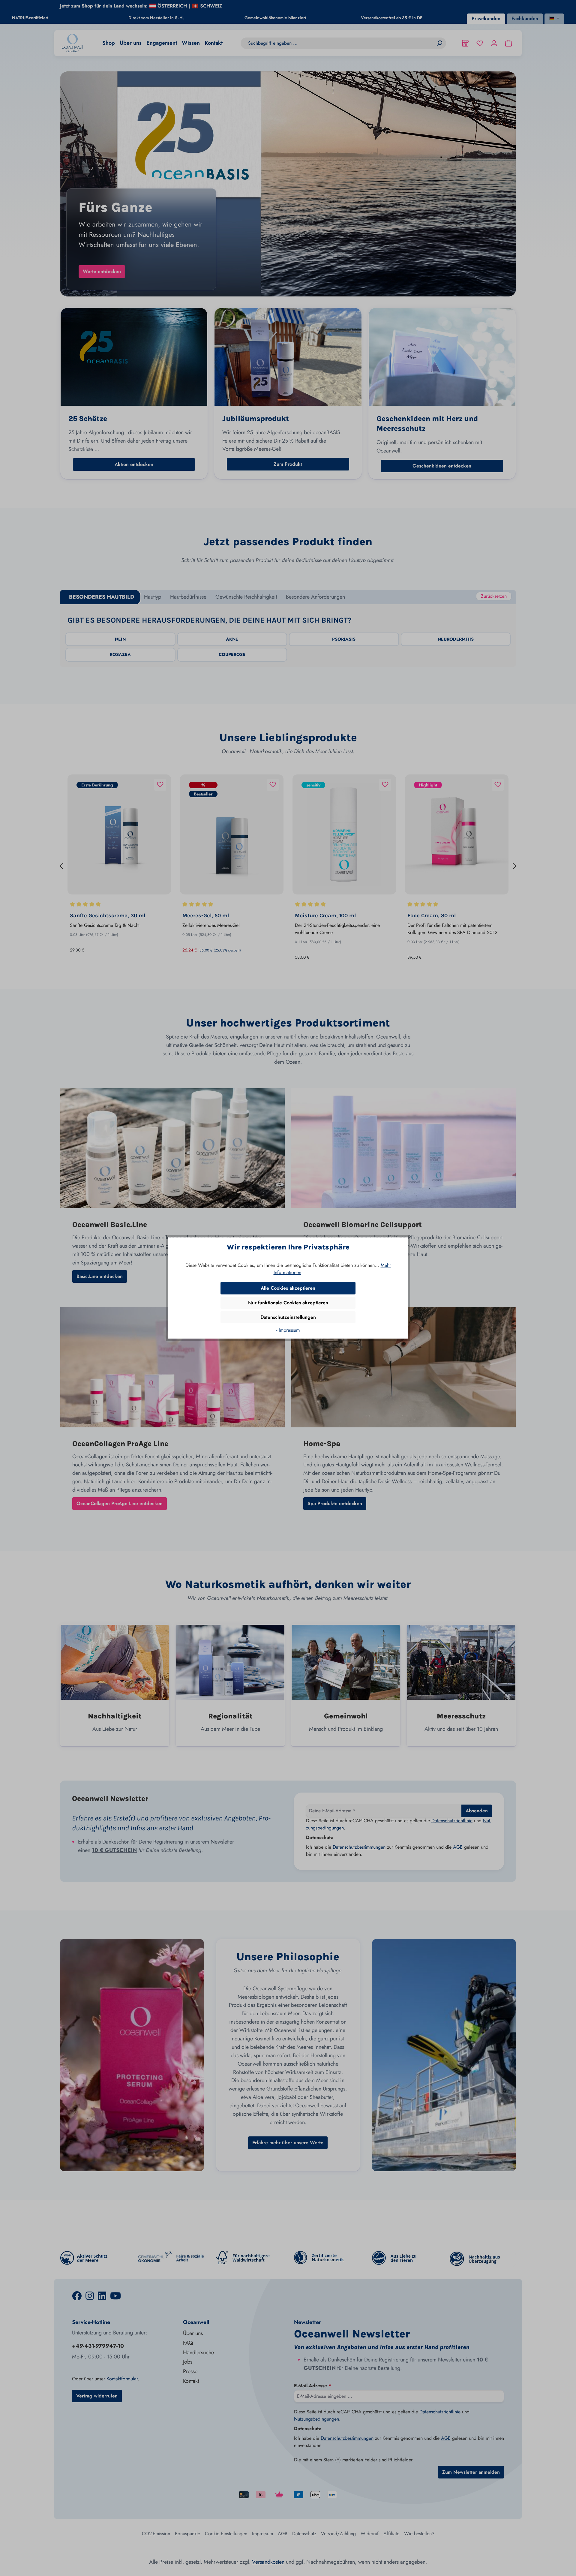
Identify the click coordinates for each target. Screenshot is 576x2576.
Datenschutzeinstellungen (288, 1317)
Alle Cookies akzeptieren (288, 1288)
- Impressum (288, 1330)
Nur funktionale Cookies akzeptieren (288, 1303)
